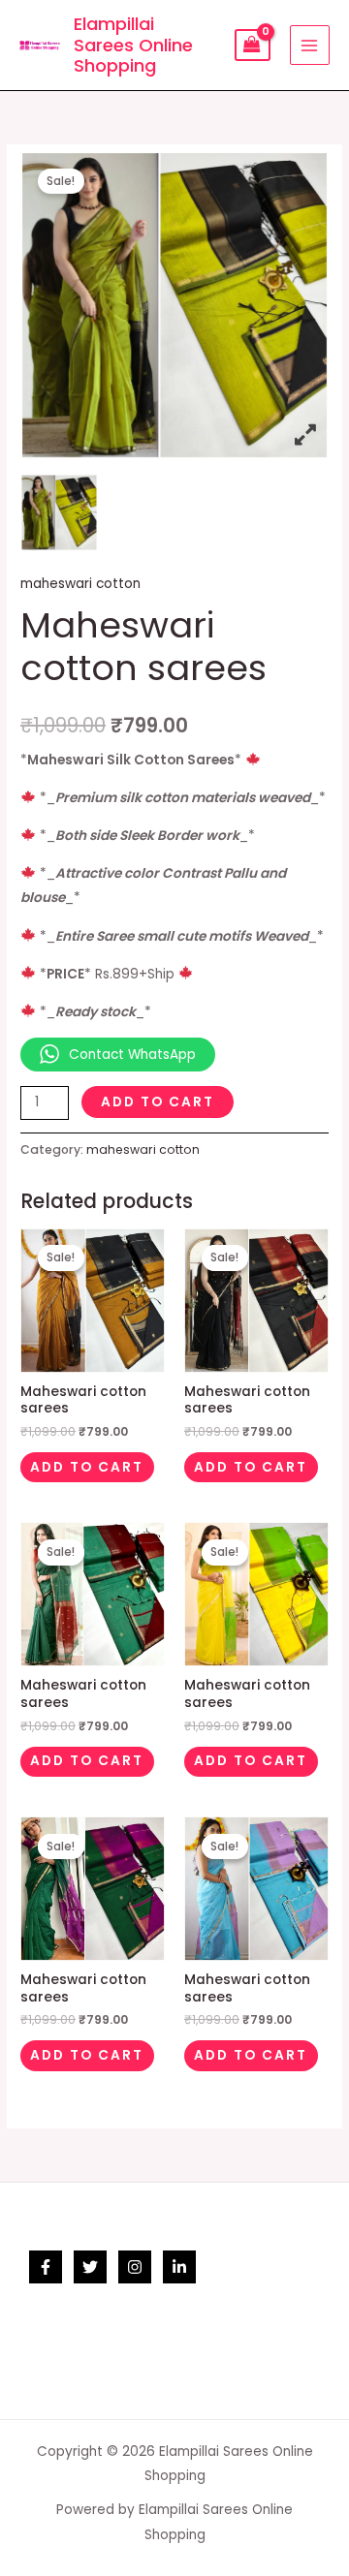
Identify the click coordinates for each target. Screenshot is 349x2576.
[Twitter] (90, 2267)
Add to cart (158, 1102)
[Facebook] (46, 2267)
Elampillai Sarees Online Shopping (133, 45)
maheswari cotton (80, 584)
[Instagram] (135, 2267)
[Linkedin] (179, 2267)
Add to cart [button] (87, 1467)
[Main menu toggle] (310, 45)
